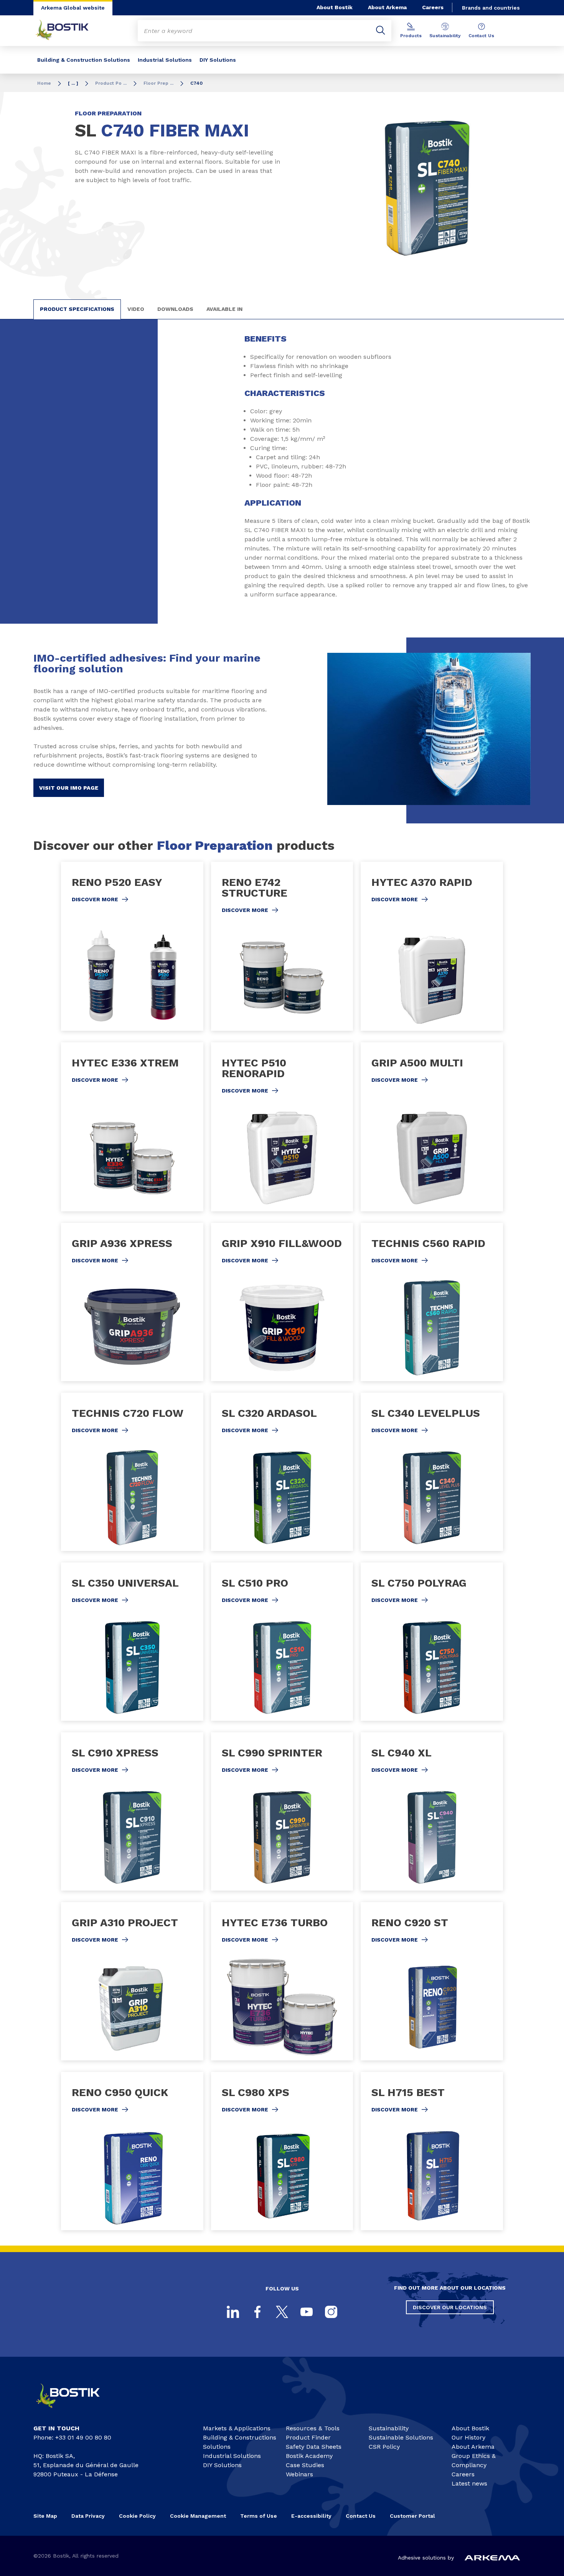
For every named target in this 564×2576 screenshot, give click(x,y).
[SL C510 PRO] (282, 1642)
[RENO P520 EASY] (132, 946)
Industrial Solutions (165, 60)
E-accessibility (311, 2516)
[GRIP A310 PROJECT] (132, 1981)
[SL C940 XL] (432, 1811)
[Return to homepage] (68, 31)
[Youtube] (307, 2312)
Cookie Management (198, 2516)
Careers (433, 7)
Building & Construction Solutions (84, 60)
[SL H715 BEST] (432, 2151)
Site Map (45, 2516)
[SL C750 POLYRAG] (432, 1642)
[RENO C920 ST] (432, 1981)
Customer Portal (413, 2516)
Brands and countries (491, 8)
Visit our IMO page (69, 788)
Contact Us (481, 36)
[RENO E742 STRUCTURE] (282, 946)
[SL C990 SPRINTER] (282, 1811)
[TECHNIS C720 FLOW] (132, 1472)
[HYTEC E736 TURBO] (282, 1981)
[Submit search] (381, 31)
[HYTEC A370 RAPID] (432, 946)
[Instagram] (331, 2312)
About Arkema (387, 7)
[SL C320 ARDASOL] (282, 1472)
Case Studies (305, 2465)
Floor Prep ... (158, 83)
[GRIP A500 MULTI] (432, 1127)
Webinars (299, 2474)
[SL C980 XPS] (282, 2151)
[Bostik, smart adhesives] (75, 2411)
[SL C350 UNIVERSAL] (132, 1642)
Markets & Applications (237, 2428)
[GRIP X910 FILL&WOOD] (282, 1302)
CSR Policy (384, 2447)
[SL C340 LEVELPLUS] (432, 1472)
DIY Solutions (218, 60)
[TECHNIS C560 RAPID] (432, 1302)
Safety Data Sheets (314, 2447)
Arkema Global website (73, 8)
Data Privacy (88, 2516)
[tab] (77, 309)
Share (442, 278)
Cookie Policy (137, 2516)
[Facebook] (257, 2312)
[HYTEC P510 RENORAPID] (282, 1127)
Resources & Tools (313, 2428)
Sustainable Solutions (401, 2437)
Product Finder (308, 2437)
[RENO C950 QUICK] (132, 2151)
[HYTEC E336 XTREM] (132, 1127)
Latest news (469, 2483)
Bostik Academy (309, 2456)
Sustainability (445, 36)
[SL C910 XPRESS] (132, 1811)
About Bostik (335, 7)
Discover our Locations (450, 2307)
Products (411, 36)
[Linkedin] (233, 2312)
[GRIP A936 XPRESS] (132, 1302)
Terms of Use (259, 2516)
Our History (468, 2437)
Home (44, 83)
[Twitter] (282, 2312)
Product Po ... (111, 83)
